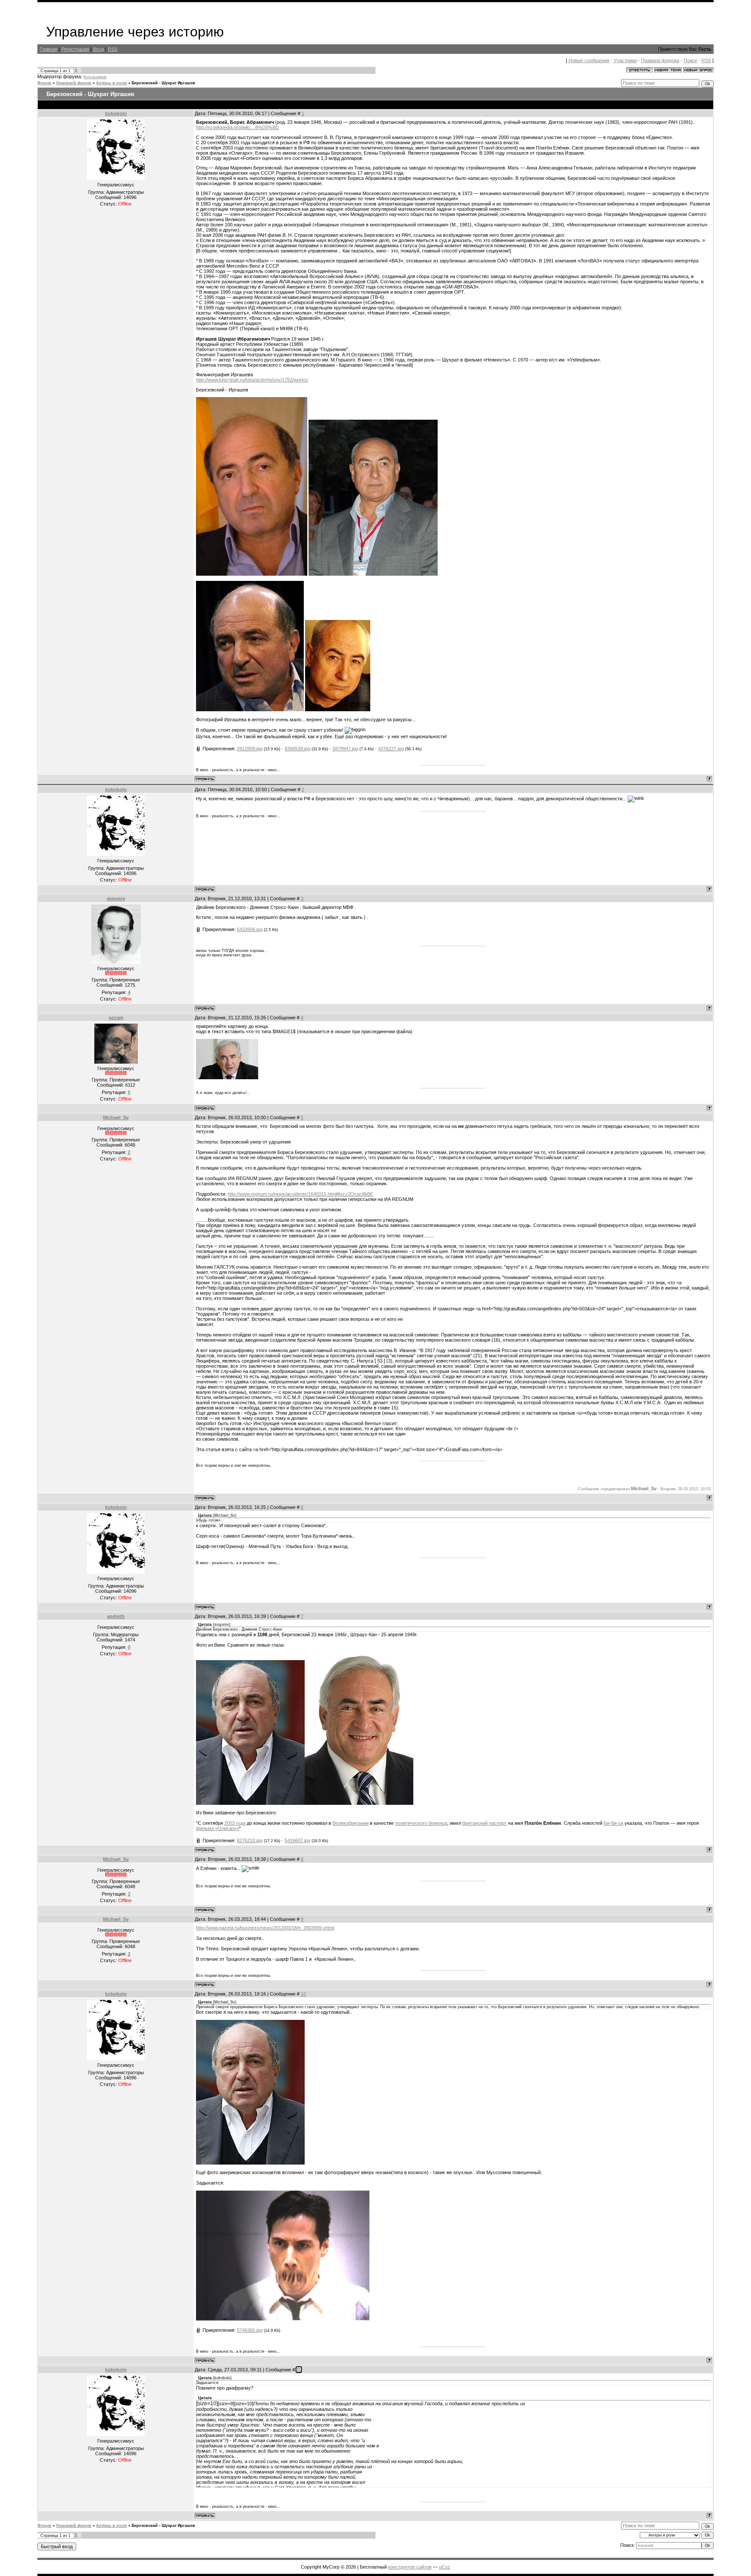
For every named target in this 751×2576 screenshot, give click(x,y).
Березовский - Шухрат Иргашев (163, 83)
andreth (116, 1616)
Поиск (690, 60)
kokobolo (116, 113)
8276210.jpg (250, 1840)
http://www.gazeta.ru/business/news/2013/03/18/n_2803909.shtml (265, 1928)
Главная (48, 49)
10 (303, 1994)
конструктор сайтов (410, 2567)
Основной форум (74, 83)
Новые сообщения (589, 60)
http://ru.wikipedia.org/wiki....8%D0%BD (238, 127)
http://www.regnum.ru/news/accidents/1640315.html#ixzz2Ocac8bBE (301, 1194)
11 (299, 2370)
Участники (625, 60)
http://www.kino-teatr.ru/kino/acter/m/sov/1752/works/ (252, 380)
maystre (116, 898)
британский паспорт (485, 1823)
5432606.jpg (250, 929)
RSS (113, 49)
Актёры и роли (111, 83)
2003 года (235, 1823)
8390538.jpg (297, 749)
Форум (44, 83)
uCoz (445, 2567)
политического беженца (421, 1823)
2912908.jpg (250, 749)
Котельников (95, 77)
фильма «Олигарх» (218, 1828)
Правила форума (660, 60)
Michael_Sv (116, 1117)
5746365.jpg (250, 2330)
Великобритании (351, 1823)
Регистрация (75, 49)
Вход (98, 49)
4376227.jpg (391, 749)
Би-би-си (613, 1823)
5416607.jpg (297, 1840)
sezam (116, 1018)
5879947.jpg (345, 749)
